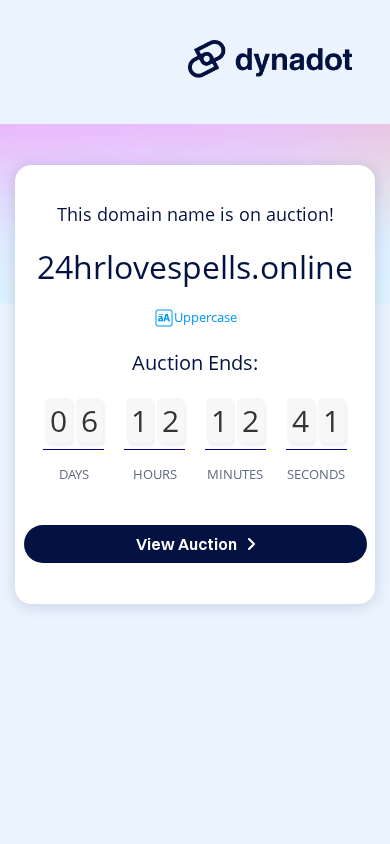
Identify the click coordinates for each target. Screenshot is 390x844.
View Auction (186, 544)
